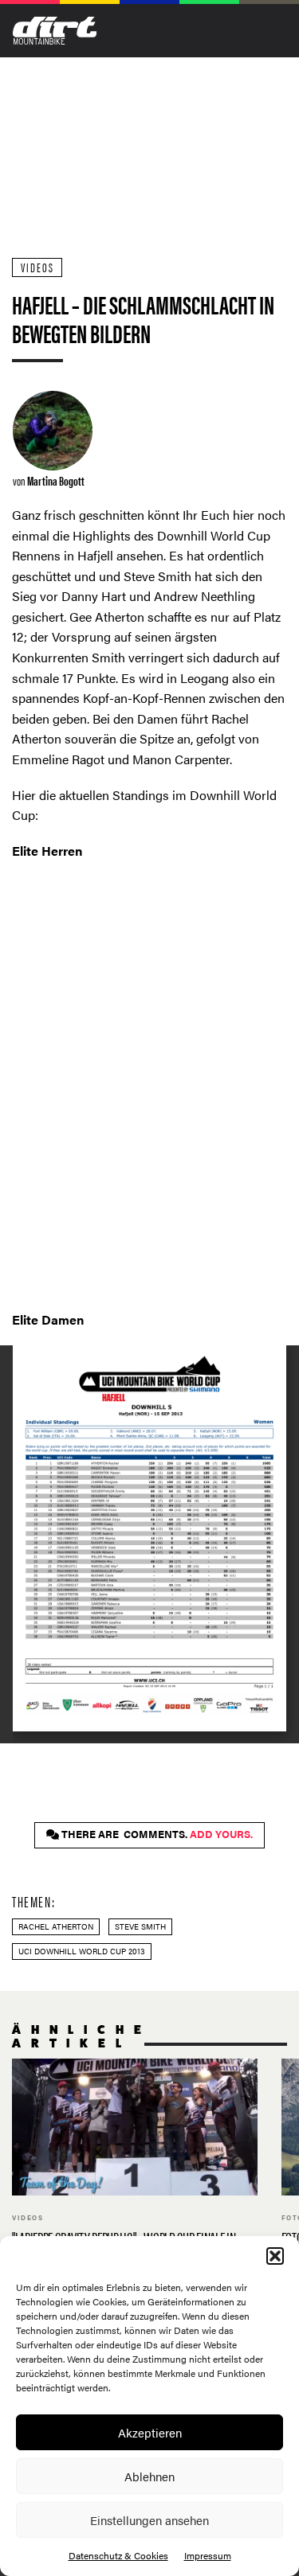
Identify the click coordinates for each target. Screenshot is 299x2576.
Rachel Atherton (56, 1926)
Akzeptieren (150, 2432)
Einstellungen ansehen (149, 2520)
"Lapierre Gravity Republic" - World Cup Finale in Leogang (135, 2172)
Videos (37, 267)
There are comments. (156, 1834)
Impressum (208, 2555)
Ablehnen (149, 2476)
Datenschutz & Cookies (118, 2555)
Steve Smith (140, 1926)
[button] (275, 2256)
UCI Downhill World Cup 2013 (82, 1951)
